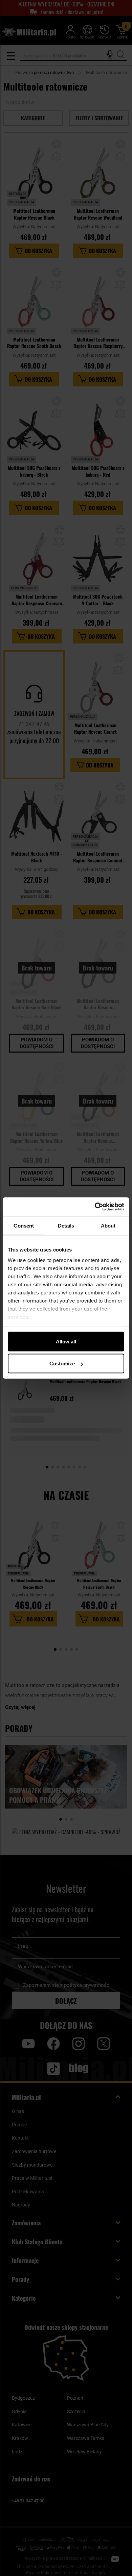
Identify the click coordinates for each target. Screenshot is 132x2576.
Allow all (66, 1341)
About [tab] (108, 1225)
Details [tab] (66, 1225)
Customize (62, 1363)
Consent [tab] (24, 1225)
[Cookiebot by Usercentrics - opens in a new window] (95, 1207)
